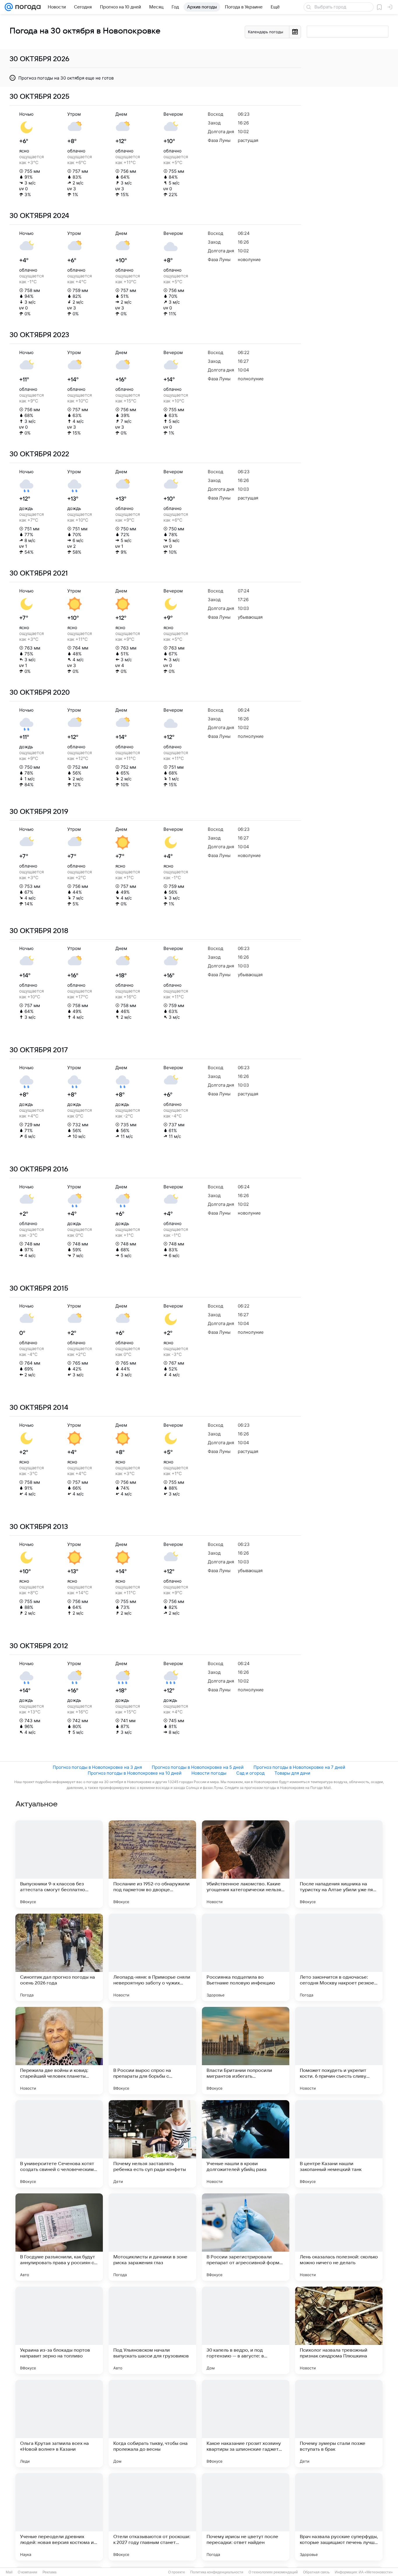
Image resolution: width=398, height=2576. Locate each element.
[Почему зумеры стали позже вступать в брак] (339, 2424)
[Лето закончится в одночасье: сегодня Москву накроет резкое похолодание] (339, 1957)
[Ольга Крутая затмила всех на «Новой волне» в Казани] (59, 2424)
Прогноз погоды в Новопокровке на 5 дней (198, 1767)
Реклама (50, 2572)
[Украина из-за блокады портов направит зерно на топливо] (59, 2330)
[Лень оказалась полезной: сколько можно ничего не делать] (339, 2237)
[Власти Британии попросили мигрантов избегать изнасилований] (246, 2051)
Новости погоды (209, 1773)
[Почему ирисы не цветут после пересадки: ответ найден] (246, 2517)
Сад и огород (250, 1773)
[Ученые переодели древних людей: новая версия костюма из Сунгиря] (59, 2517)
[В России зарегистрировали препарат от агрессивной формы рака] (246, 2237)
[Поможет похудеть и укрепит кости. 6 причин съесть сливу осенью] (339, 2051)
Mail (9, 2572)
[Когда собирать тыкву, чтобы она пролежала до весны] (152, 2424)
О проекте (177, 2572)
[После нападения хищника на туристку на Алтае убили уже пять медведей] (339, 1864)
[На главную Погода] (27, 7)
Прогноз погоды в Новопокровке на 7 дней (299, 1767)
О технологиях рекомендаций (273, 2572)
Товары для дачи (292, 1773)
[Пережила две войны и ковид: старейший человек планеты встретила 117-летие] (59, 2051)
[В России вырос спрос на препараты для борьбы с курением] (152, 2051)
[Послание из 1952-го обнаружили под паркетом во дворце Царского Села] (152, 1864)
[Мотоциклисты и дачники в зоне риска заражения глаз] (152, 2237)
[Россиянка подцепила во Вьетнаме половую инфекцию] (246, 1957)
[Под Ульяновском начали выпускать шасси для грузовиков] (152, 2330)
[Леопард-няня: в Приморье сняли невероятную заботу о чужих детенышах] (152, 1957)
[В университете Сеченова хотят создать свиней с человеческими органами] (59, 2144)
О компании (28, 2572)
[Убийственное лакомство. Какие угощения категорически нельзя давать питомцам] (246, 1864)
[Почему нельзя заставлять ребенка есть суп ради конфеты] (152, 2144)
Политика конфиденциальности (217, 2572)
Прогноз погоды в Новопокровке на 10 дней (135, 1773)
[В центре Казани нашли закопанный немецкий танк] (339, 2144)
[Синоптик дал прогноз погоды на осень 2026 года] (59, 1957)
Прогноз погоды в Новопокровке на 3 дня (97, 1767)
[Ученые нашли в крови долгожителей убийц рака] (246, 2144)
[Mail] (9, 7)
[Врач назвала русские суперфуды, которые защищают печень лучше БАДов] (339, 2517)
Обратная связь (316, 2572)
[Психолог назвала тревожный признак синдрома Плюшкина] (339, 2330)
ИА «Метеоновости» (376, 2572)
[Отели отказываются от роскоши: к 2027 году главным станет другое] (152, 2517)
